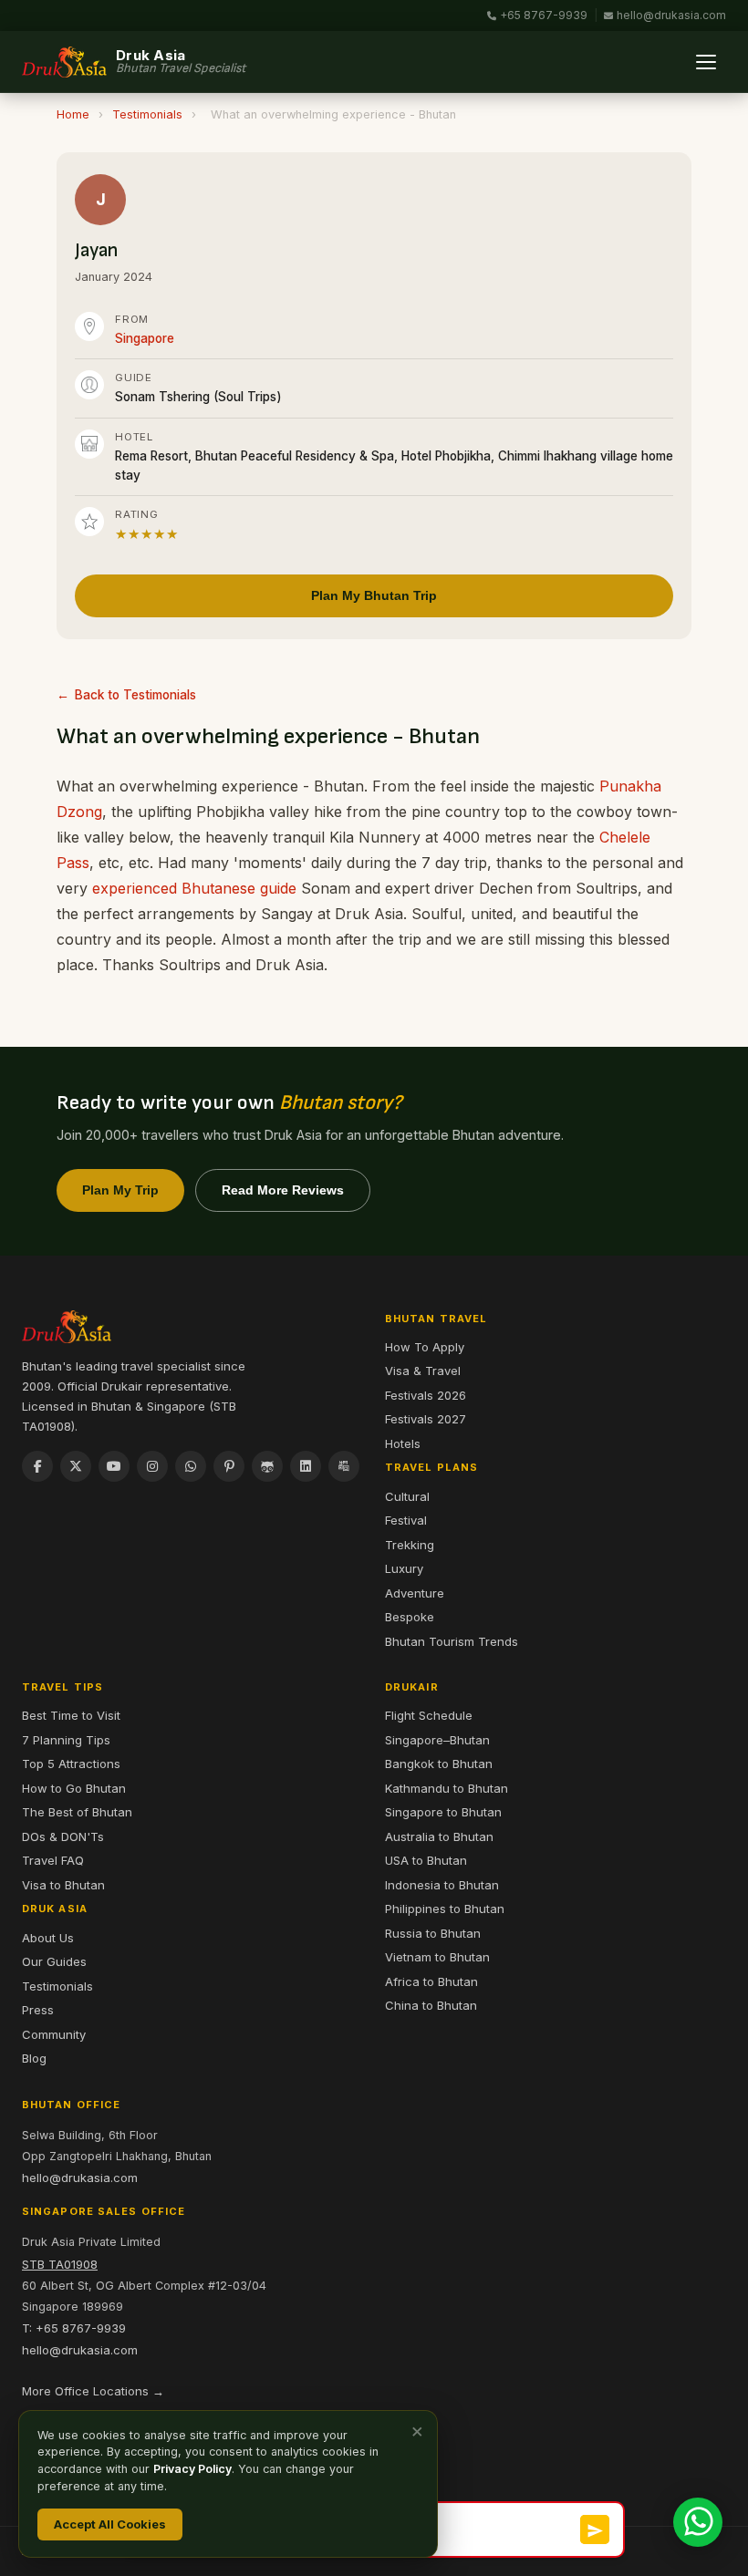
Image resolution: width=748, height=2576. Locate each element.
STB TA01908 (60, 2264)
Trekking (410, 1545)
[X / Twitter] (76, 1466)
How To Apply (425, 1347)
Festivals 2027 (426, 1419)
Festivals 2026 (426, 1395)
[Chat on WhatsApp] (698, 2522)
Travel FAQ (53, 1860)
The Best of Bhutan (77, 1812)
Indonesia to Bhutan (442, 1885)
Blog (34, 2058)
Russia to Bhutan (433, 1933)
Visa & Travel (423, 1371)
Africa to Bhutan (431, 1981)
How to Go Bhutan (74, 1788)
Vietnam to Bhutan (437, 1957)
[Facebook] (37, 1466)
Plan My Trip (120, 1190)
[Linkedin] (306, 1466)
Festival (406, 1520)
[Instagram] (152, 1466)
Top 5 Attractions (71, 1764)
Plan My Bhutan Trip (374, 595)
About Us (48, 1938)
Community (54, 2034)
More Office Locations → (93, 2391)
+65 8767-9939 (544, 15)
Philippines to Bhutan (445, 1909)
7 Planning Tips (66, 1740)
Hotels (403, 1443)
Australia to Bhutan (439, 1836)
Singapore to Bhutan (443, 1812)
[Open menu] (706, 62)
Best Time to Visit (71, 1715)
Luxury (404, 1568)
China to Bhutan (431, 2005)
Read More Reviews (283, 1190)
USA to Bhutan (426, 1860)
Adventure (415, 1593)
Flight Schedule (429, 1715)
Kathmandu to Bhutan (447, 1788)
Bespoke (410, 1617)
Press (38, 2010)
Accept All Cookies (110, 2524)
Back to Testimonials (135, 695)
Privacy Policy (192, 2469)
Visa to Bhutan (63, 1885)
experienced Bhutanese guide (194, 888)
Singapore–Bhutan (437, 1740)
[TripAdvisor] (267, 1466)
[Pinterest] (229, 1466)
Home (73, 114)
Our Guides (54, 1961)
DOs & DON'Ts (63, 1836)
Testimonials (147, 114)
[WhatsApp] (191, 1466)
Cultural (407, 1496)
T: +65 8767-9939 (74, 2328)
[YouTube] (114, 1466)
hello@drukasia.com (671, 15)
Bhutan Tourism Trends (452, 1641)
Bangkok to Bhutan (439, 1764)
